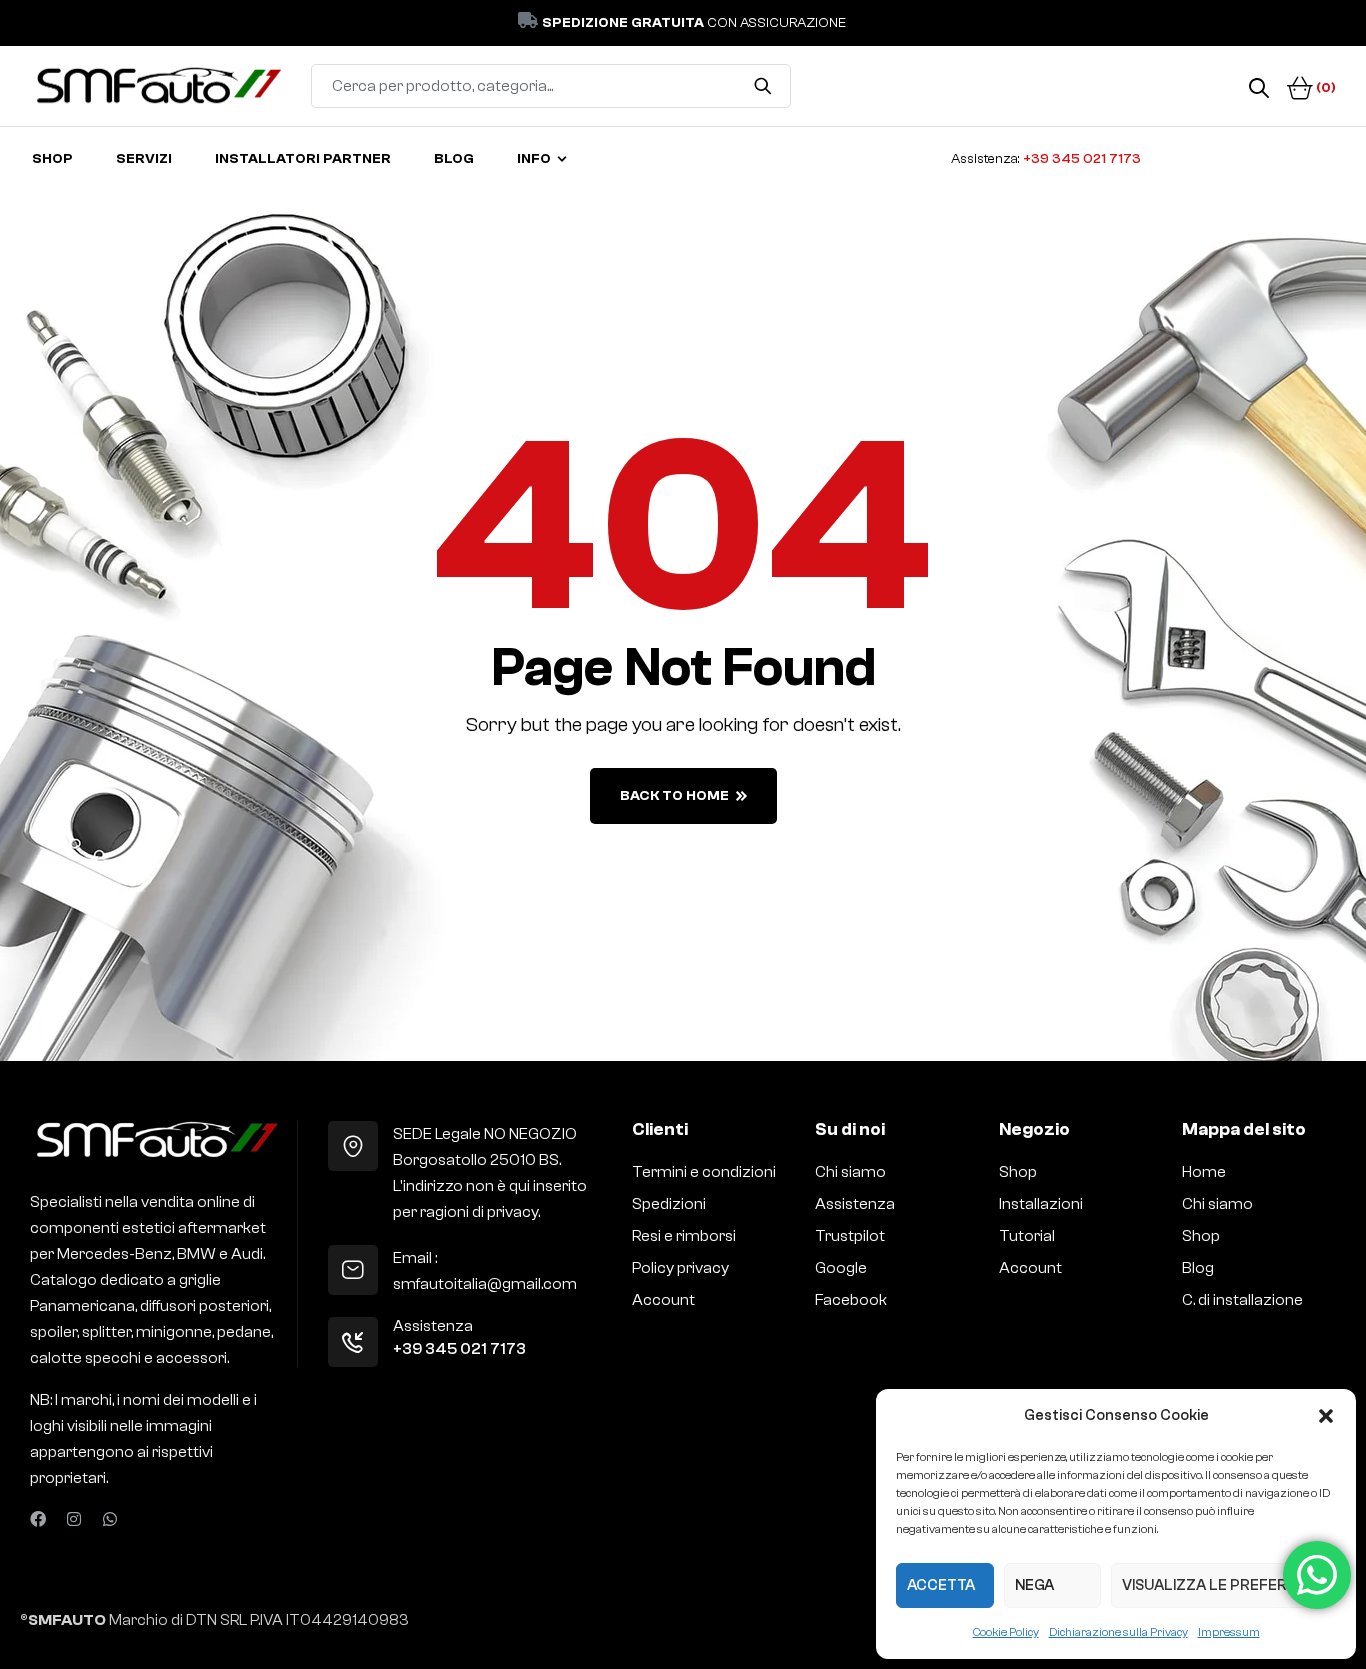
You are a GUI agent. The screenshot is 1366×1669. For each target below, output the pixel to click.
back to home (674, 796)
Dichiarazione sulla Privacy (1118, 1632)
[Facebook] (38, 1519)
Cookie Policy (1006, 1632)
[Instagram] (74, 1519)
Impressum (1229, 1632)
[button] (1326, 1416)
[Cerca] (763, 86)
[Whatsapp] (110, 1519)
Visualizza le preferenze (1223, 1585)
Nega (1034, 1585)
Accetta (941, 1585)
